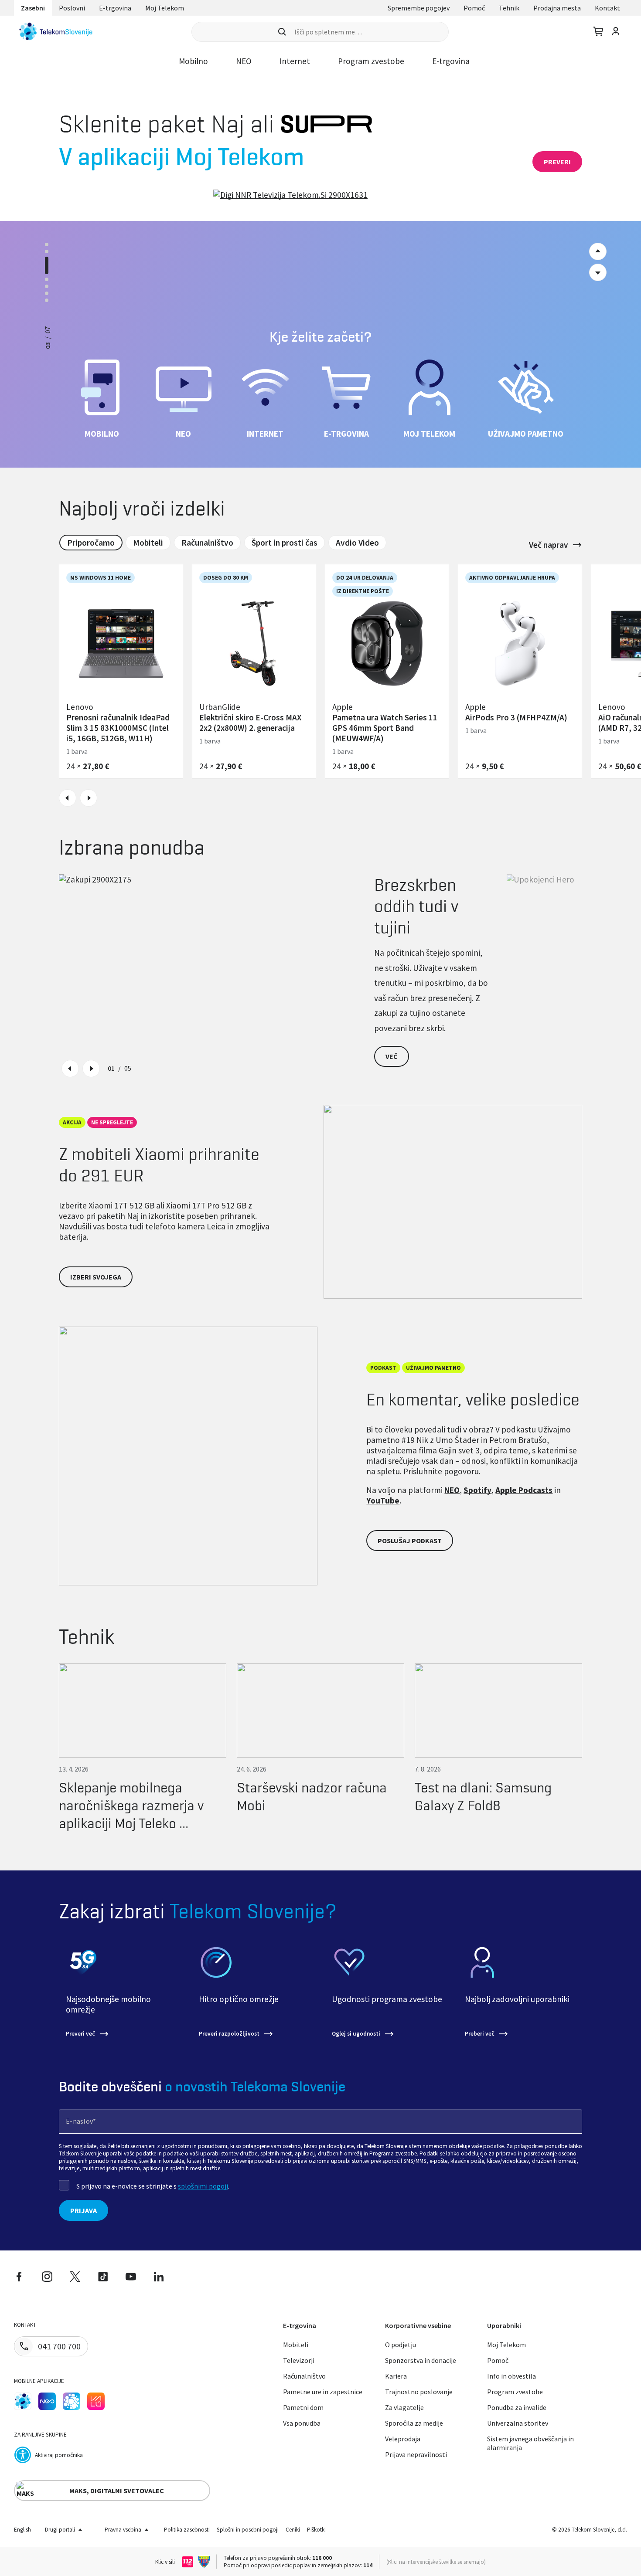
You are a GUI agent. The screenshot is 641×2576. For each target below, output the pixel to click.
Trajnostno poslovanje (419, 2392)
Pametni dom (303, 2407)
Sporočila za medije (414, 2423)
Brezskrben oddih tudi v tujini (416, 906)
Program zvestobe (515, 2392)
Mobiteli (296, 2345)
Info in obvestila (511, 2376)
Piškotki (316, 2530)
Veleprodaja (403, 2439)
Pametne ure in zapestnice (323, 2392)
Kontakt (607, 8)
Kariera (396, 2376)
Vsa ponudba (302, 2423)
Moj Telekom (165, 8)
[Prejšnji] (598, 272)
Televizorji (299, 2360)
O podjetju (401, 2345)
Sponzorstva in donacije (421, 2360)
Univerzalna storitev (518, 2423)
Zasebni (33, 8)
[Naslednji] (598, 251)
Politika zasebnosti (187, 2530)
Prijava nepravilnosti (416, 2454)
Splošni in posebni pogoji (248, 2530)
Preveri (557, 162)
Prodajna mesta (557, 8)
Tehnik (509, 8)
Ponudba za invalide (517, 2407)
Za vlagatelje (404, 2407)
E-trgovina (115, 8)
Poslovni (72, 8)
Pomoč (474, 8)
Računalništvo (304, 2376)
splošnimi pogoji (203, 2186)
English (22, 2530)
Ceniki (293, 2530)
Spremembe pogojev (419, 8)
